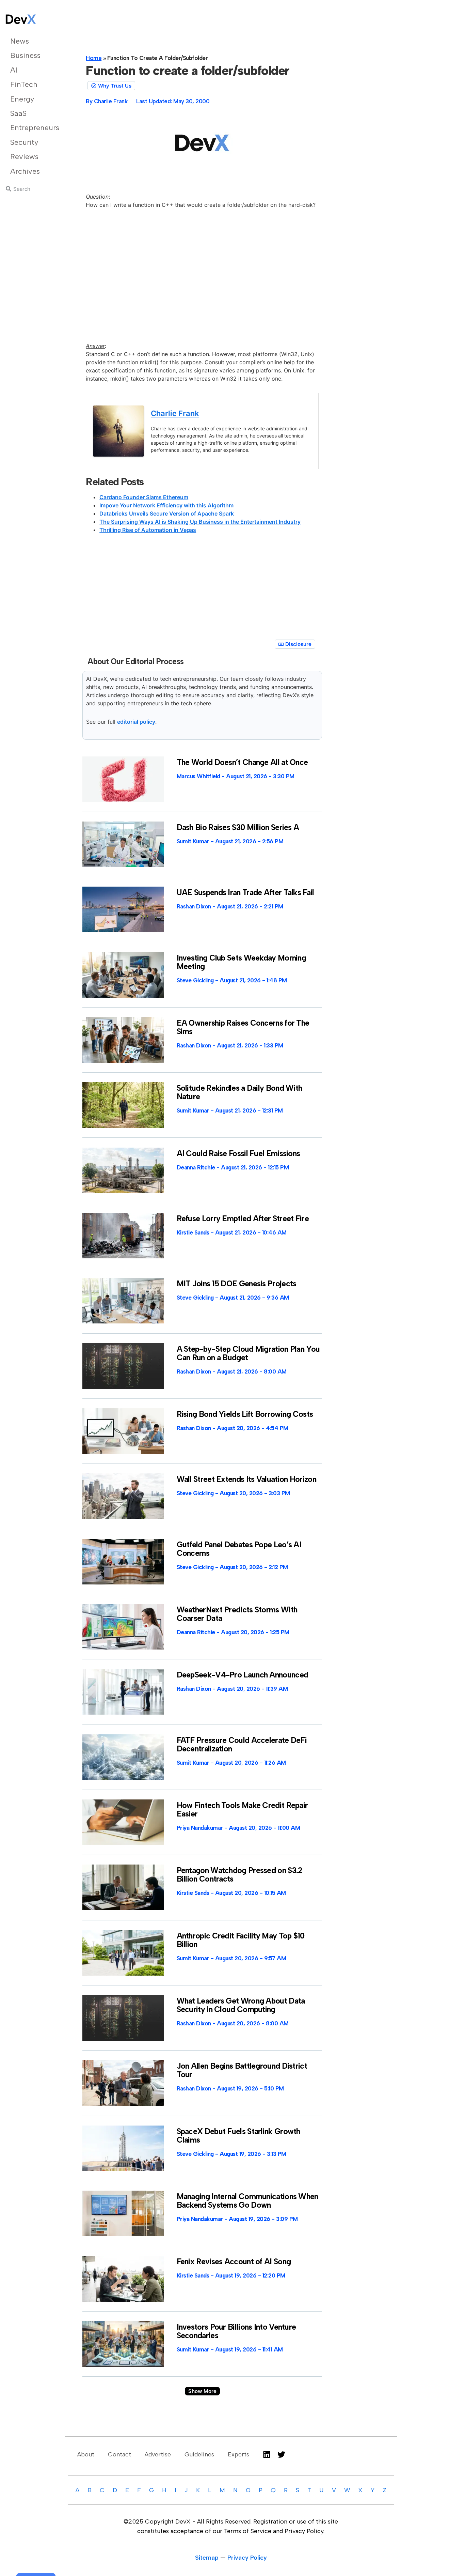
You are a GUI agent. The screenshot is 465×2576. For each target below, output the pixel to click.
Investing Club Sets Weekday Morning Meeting (242, 962)
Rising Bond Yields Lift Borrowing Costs (245, 1414)
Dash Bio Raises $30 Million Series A (238, 827)
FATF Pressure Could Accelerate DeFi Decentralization (242, 1744)
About (86, 2454)
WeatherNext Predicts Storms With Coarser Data (237, 1614)
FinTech (24, 84)
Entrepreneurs (31, 128)
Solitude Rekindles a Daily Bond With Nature (239, 1092)
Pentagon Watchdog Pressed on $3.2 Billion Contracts (239, 1875)
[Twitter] (281, 2455)
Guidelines (199, 2454)
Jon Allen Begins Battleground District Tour (242, 2070)
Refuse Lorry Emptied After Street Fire (243, 1218)
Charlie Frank (175, 413)
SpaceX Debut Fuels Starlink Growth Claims (238, 2136)
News (20, 41)
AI (14, 70)
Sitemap (207, 2558)
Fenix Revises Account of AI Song (234, 2261)
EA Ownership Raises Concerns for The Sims (243, 1027)
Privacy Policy (247, 2558)
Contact (119, 2454)
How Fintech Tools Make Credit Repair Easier (242, 1810)
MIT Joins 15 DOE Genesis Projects (237, 1284)
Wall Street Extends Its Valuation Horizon (246, 1479)
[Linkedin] (267, 2455)
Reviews (24, 157)
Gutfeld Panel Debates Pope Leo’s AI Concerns (239, 1549)
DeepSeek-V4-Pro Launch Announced (243, 1675)
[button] (202, 2391)
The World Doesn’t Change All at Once (242, 762)
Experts (238, 2454)
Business (25, 55)
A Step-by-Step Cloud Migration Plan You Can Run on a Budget (248, 1353)
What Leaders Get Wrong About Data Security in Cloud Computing (241, 2005)
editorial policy (136, 722)
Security (24, 142)
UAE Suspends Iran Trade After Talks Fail (245, 892)
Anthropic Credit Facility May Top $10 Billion (241, 1940)
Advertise (158, 2454)
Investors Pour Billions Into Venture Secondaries (236, 2331)
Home (94, 58)
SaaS (18, 113)
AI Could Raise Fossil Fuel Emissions (238, 1153)
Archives (25, 171)
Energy (22, 99)
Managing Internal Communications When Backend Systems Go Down (247, 2201)
